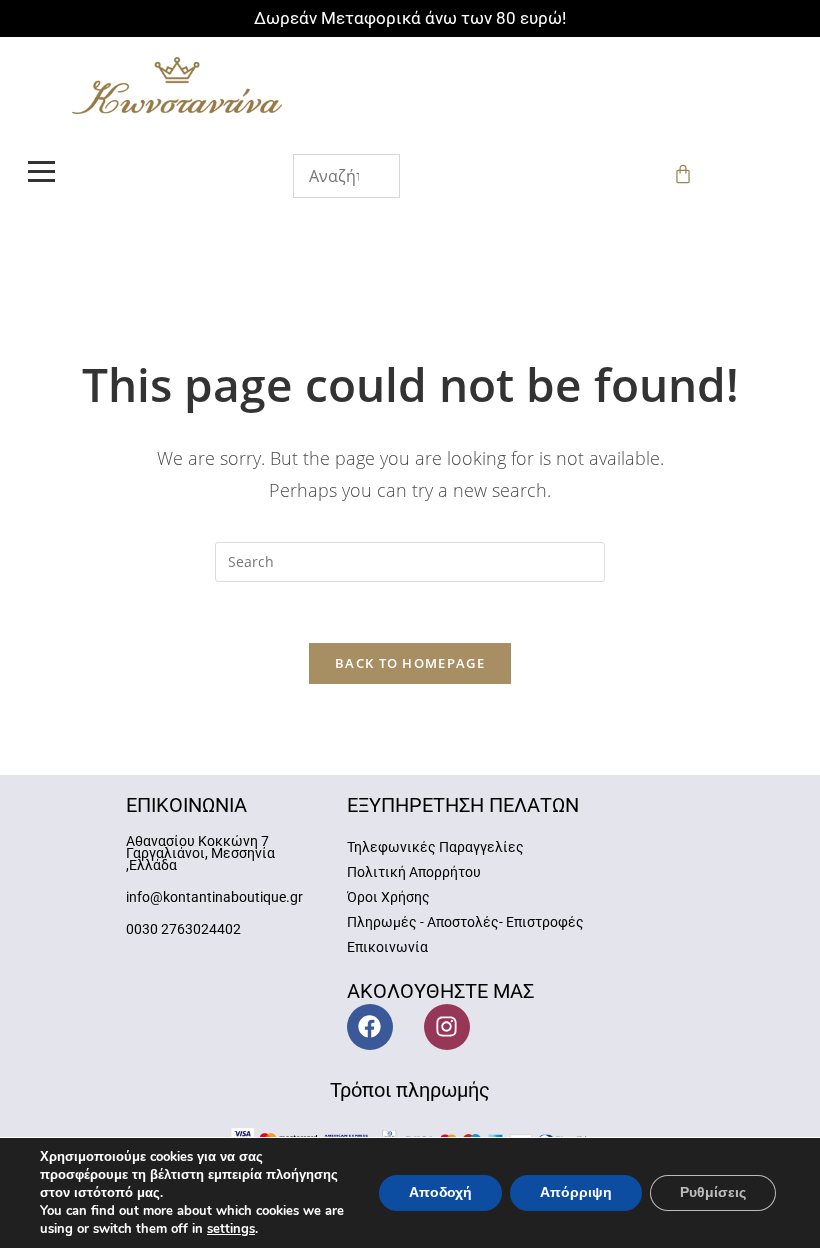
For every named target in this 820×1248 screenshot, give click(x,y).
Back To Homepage (410, 663)
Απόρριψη (576, 1192)
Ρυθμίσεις (713, 1192)
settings (231, 1229)
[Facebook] (370, 1027)
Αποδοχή (440, 1192)
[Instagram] (447, 1027)
